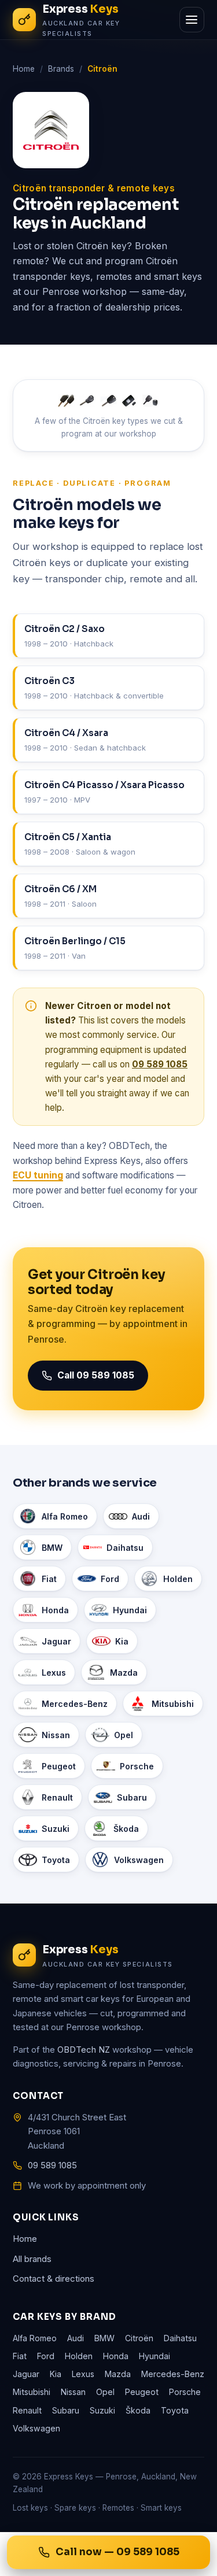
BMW (52, 1548)
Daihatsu (125, 1548)
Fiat (49, 1579)
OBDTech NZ (84, 2050)
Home (24, 69)
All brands (32, 2259)
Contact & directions (54, 2279)
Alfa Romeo (65, 1516)
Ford (110, 1579)
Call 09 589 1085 (96, 1375)
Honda (55, 1610)
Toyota (56, 1860)
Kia (122, 1641)
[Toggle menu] (192, 20)
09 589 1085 (160, 1064)
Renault (57, 1797)
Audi (141, 1516)
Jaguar (56, 1641)
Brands (61, 69)
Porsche (137, 1766)
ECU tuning (38, 1175)
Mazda (124, 1673)
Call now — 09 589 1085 (117, 2552)
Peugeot (59, 1766)
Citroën (139, 2338)
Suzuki (56, 1829)
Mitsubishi (173, 1704)
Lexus (54, 1673)
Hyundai (130, 1610)
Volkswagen (139, 1860)
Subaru (132, 1797)
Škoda (126, 1829)
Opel (124, 1735)
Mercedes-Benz (75, 1704)
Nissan (56, 1735)
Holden (178, 1579)
